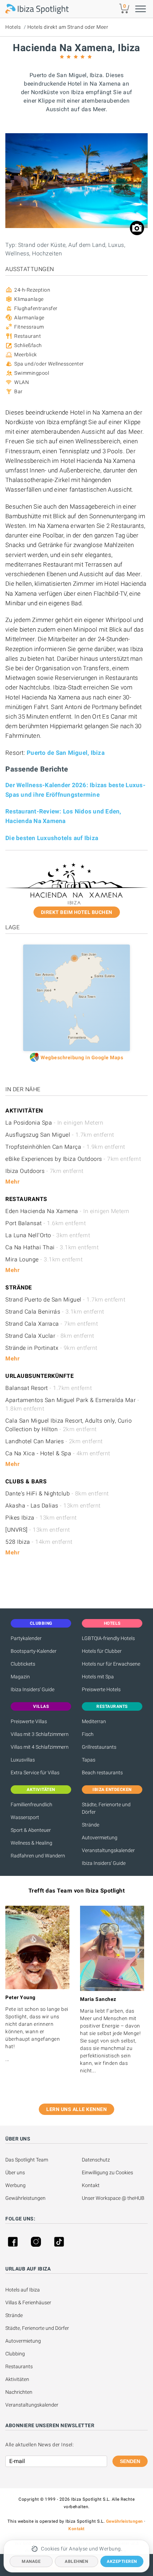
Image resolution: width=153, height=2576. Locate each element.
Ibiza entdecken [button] (112, 1790)
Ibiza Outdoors (44, 1171)
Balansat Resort (49, 1388)
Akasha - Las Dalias (53, 1506)
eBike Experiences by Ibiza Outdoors (73, 1159)
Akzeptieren (122, 2561)
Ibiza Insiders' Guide (33, 1689)
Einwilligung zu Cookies (107, 2172)
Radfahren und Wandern (38, 1856)
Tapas (89, 1760)
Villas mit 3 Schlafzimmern (40, 1734)
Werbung (15, 2185)
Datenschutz (96, 2160)
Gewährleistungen (25, 2198)
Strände (91, 1825)
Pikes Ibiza (41, 1518)
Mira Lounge (44, 1259)
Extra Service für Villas (35, 1773)
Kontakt (91, 2185)
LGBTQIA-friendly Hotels (108, 1638)
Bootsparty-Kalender (34, 1651)
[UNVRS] (38, 1530)
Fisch (88, 1734)
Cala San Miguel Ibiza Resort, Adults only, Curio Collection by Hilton (68, 1425)
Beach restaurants (102, 1773)
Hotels (13, 27)
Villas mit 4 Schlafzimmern (40, 1747)
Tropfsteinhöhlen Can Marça (65, 1147)
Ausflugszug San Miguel (60, 1135)
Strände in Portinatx (51, 1348)
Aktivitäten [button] (41, 1790)
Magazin (20, 1677)
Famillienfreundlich (31, 1804)
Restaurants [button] (112, 1706)
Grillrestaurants (99, 1747)
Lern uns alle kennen (76, 2109)
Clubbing (15, 2354)
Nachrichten (19, 2392)
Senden (130, 2461)
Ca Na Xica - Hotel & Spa (58, 1453)
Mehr (12, 1182)
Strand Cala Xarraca (52, 1324)
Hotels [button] (112, 1623)
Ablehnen (76, 2561)
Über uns (15, 2172)
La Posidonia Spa (54, 1123)
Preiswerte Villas (29, 1721)
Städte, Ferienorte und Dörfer (106, 1808)
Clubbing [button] (41, 1623)
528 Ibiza (39, 1542)
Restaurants (19, 2366)
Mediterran (94, 1721)
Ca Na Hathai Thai (52, 1247)
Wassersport (25, 1817)
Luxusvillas (23, 1760)
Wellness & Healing (31, 1843)
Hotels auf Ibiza (23, 2290)
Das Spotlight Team (27, 2160)
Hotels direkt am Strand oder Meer (68, 27)
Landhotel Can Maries (54, 1441)
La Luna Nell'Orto (48, 1235)
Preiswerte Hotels (101, 1689)
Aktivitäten (17, 2379)
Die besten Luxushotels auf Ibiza (52, 838)
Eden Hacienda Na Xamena (67, 1211)
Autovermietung (100, 1838)
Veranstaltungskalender (108, 1850)
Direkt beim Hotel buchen (77, 912)
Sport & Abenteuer (31, 1830)
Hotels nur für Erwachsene (111, 1664)
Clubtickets (23, 1664)
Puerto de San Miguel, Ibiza (66, 753)
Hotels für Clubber (102, 1651)
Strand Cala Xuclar (50, 1336)
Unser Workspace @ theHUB (113, 2198)
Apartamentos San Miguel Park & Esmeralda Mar (72, 1404)
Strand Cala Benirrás (55, 1312)
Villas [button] (41, 1706)
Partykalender (26, 1638)
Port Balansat (46, 1223)
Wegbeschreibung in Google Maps (82, 1057)
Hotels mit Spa (98, 1677)
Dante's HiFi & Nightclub (57, 1493)
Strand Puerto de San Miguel (65, 1300)
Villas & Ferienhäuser (28, 2302)
